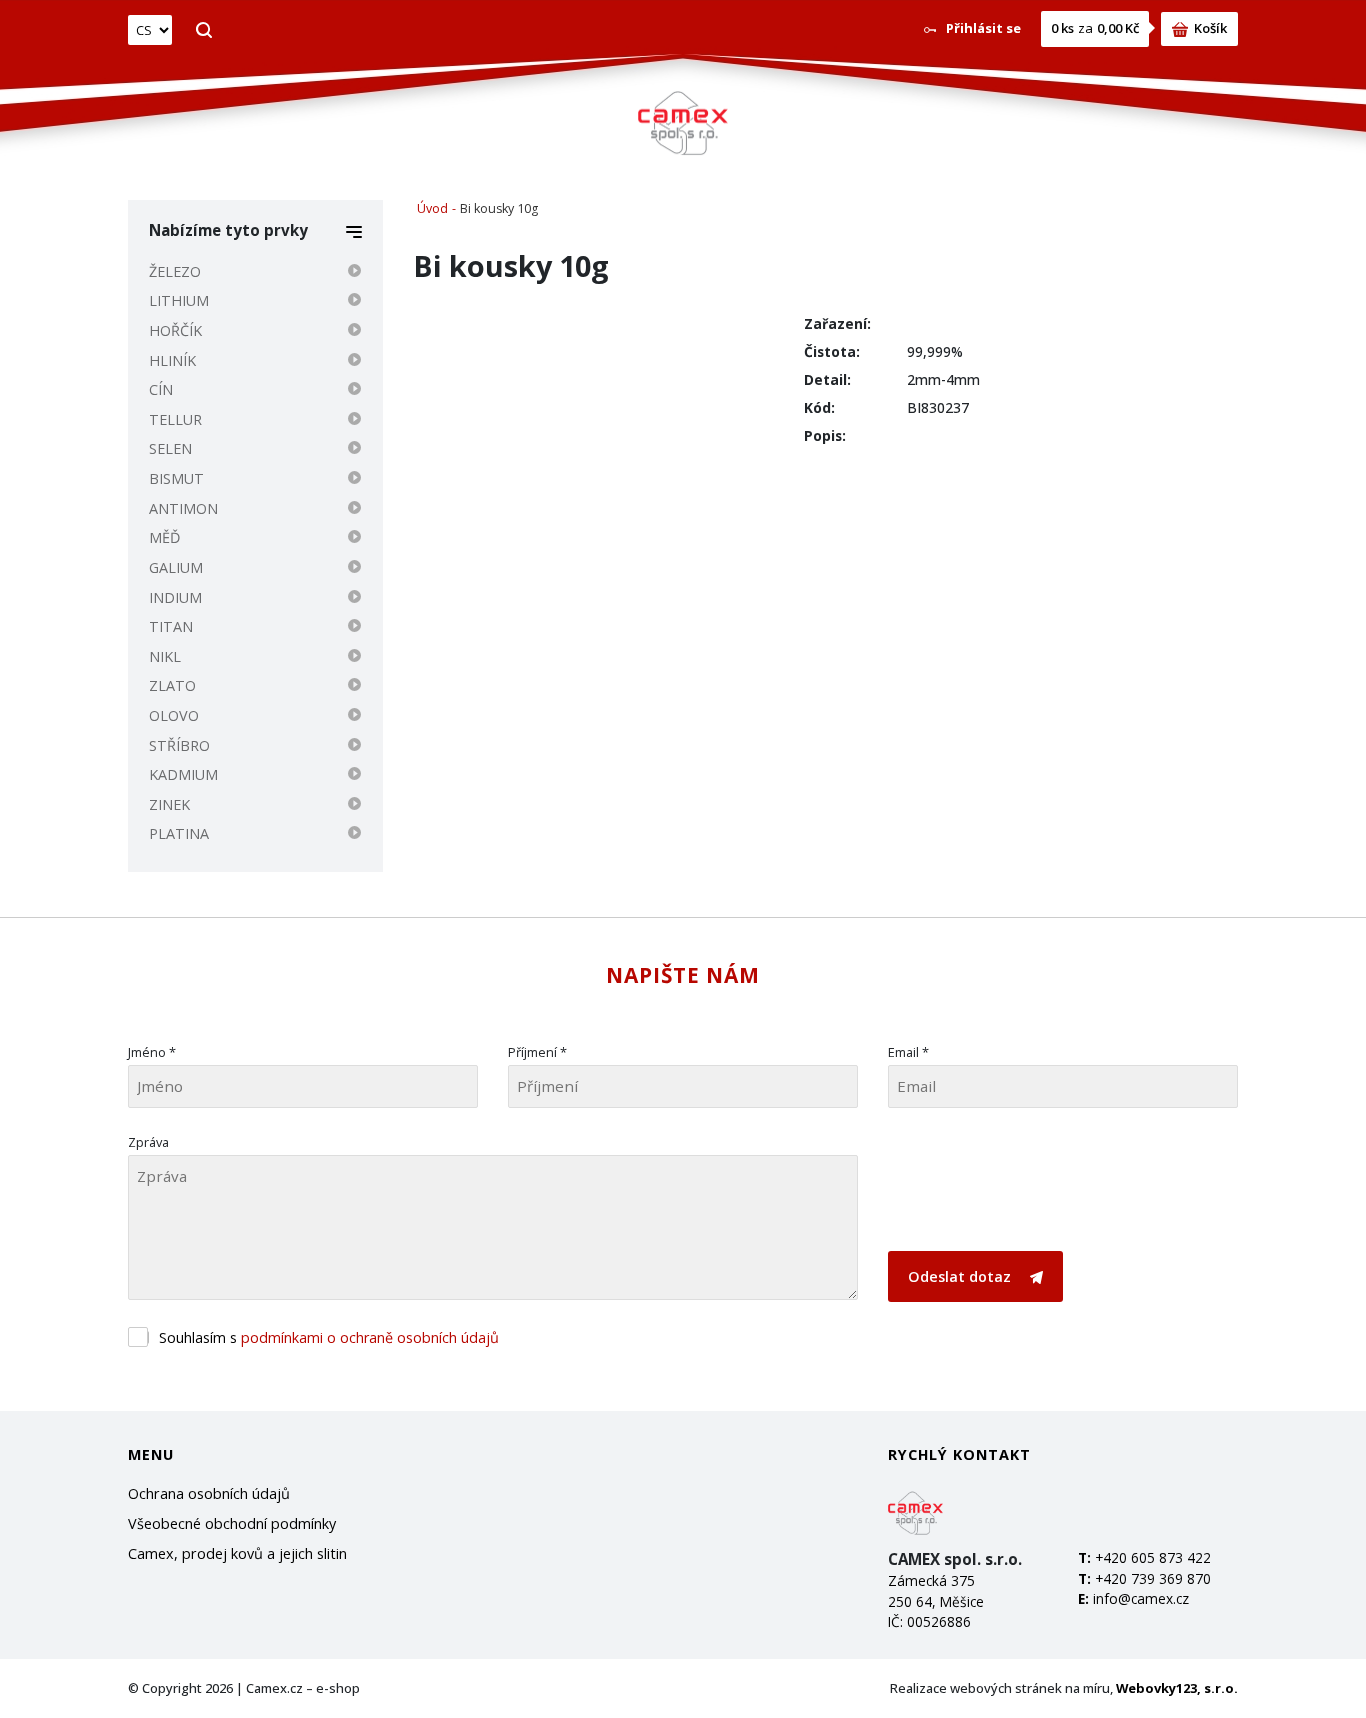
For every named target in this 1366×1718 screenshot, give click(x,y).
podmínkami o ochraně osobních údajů (370, 1337)
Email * (908, 1052)
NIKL (165, 656)
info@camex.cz (1141, 1598)
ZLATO (172, 685)
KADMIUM (183, 774)
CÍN (161, 389)
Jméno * (152, 1052)
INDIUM (175, 597)
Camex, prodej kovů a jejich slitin (237, 1553)
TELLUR (175, 419)
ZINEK (169, 804)
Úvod (432, 208)
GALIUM (176, 567)
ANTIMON (183, 508)
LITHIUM (179, 300)
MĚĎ (164, 537)
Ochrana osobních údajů (209, 1493)
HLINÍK (172, 360)
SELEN (170, 448)
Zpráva (148, 1142)
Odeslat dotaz (961, 1276)
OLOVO (174, 715)
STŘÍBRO (179, 745)
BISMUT (176, 478)
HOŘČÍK (175, 330)
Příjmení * (537, 1052)
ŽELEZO (175, 271)
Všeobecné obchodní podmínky (232, 1523)
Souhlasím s (329, 1337)
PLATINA (179, 833)
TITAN (171, 626)
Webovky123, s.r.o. (1177, 1688)
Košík (1210, 28)
